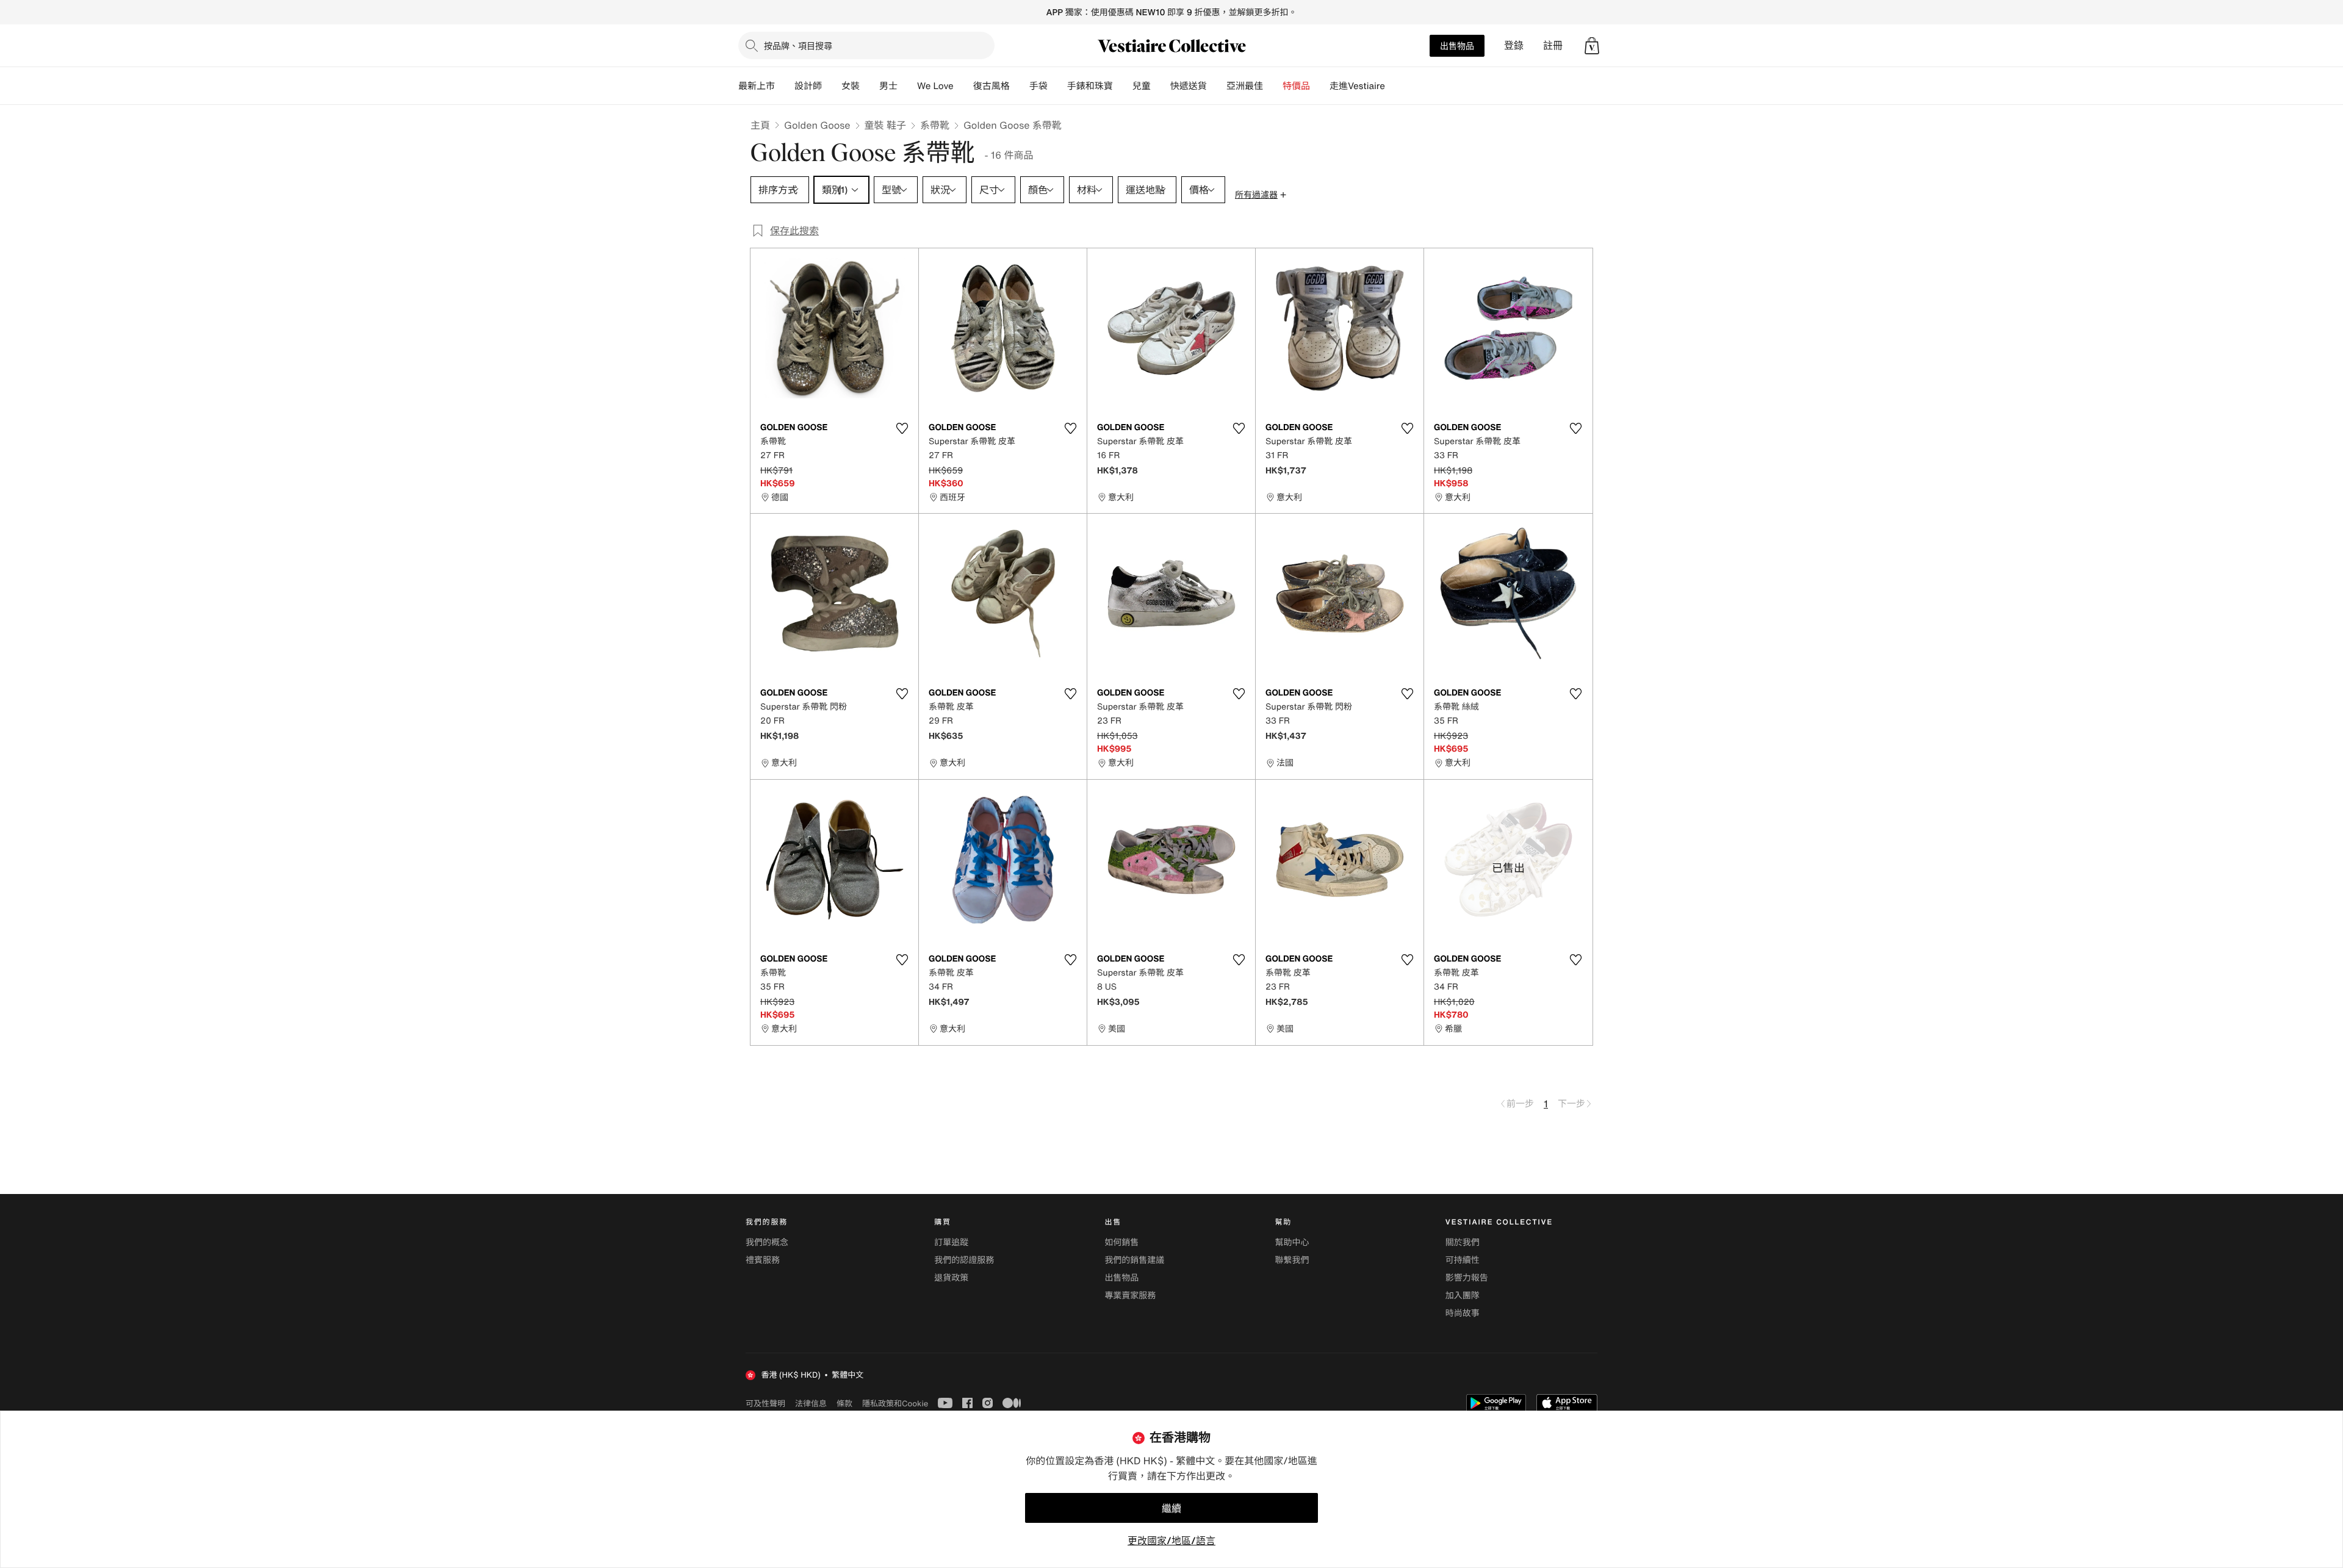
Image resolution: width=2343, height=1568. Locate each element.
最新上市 (757, 86)
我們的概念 (767, 1243)
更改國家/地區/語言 (1171, 1541)
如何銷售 (1121, 1243)
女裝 (851, 86)
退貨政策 (951, 1278)
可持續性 (1463, 1260)
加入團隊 (1463, 1296)
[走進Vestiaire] (1395, 86)
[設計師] (832, 86)
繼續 (1171, 1508)
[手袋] (1057, 86)
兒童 (1142, 86)
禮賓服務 (763, 1260)
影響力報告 (1467, 1278)
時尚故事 (1463, 1313)
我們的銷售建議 (1134, 1260)
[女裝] (869, 86)
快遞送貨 (1189, 86)
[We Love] (963, 86)
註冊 (1553, 45)
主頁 (760, 125)
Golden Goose (817, 125)
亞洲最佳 (1245, 86)
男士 (888, 86)
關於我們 (1463, 1243)
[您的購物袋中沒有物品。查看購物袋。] (1592, 46)
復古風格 (992, 86)
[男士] (907, 86)
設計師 (808, 86)
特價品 (1296, 86)
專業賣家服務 (1130, 1296)
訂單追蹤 (951, 1243)
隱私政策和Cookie (895, 1403)
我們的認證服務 (964, 1260)
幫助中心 (1292, 1243)
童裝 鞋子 (885, 125)
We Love (935, 86)
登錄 (1514, 45)
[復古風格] (1020, 86)
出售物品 (1457, 45)
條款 (844, 1403)
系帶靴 (935, 125)
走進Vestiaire (1357, 86)
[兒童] (1161, 86)
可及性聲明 (765, 1404)
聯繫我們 (1292, 1260)
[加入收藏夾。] (902, 428)
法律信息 (811, 1403)
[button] (1592, 46)
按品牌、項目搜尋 (798, 45)
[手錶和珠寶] (1123, 86)
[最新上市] (785, 86)
